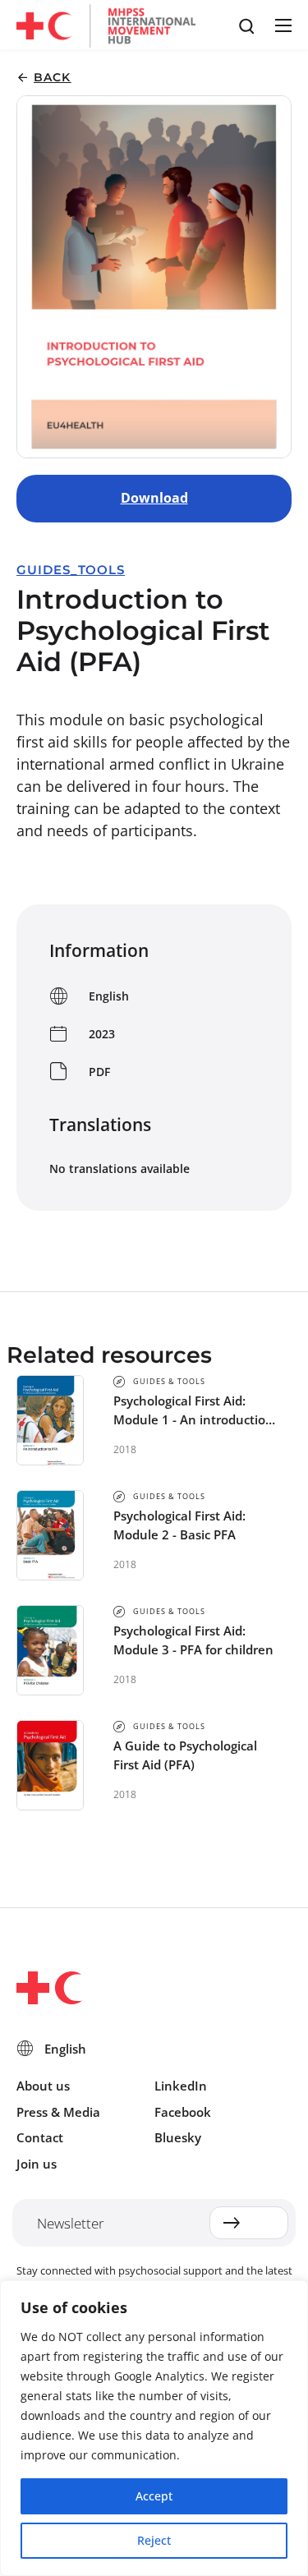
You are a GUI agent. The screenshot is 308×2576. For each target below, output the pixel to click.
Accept (154, 2496)
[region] (154, 2428)
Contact (40, 2137)
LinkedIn (181, 2086)
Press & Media (58, 2112)
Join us (37, 2164)
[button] (283, 25)
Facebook (183, 2112)
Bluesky (178, 2137)
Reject (154, 2540)
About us (43, 2086)
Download (154, 498)
